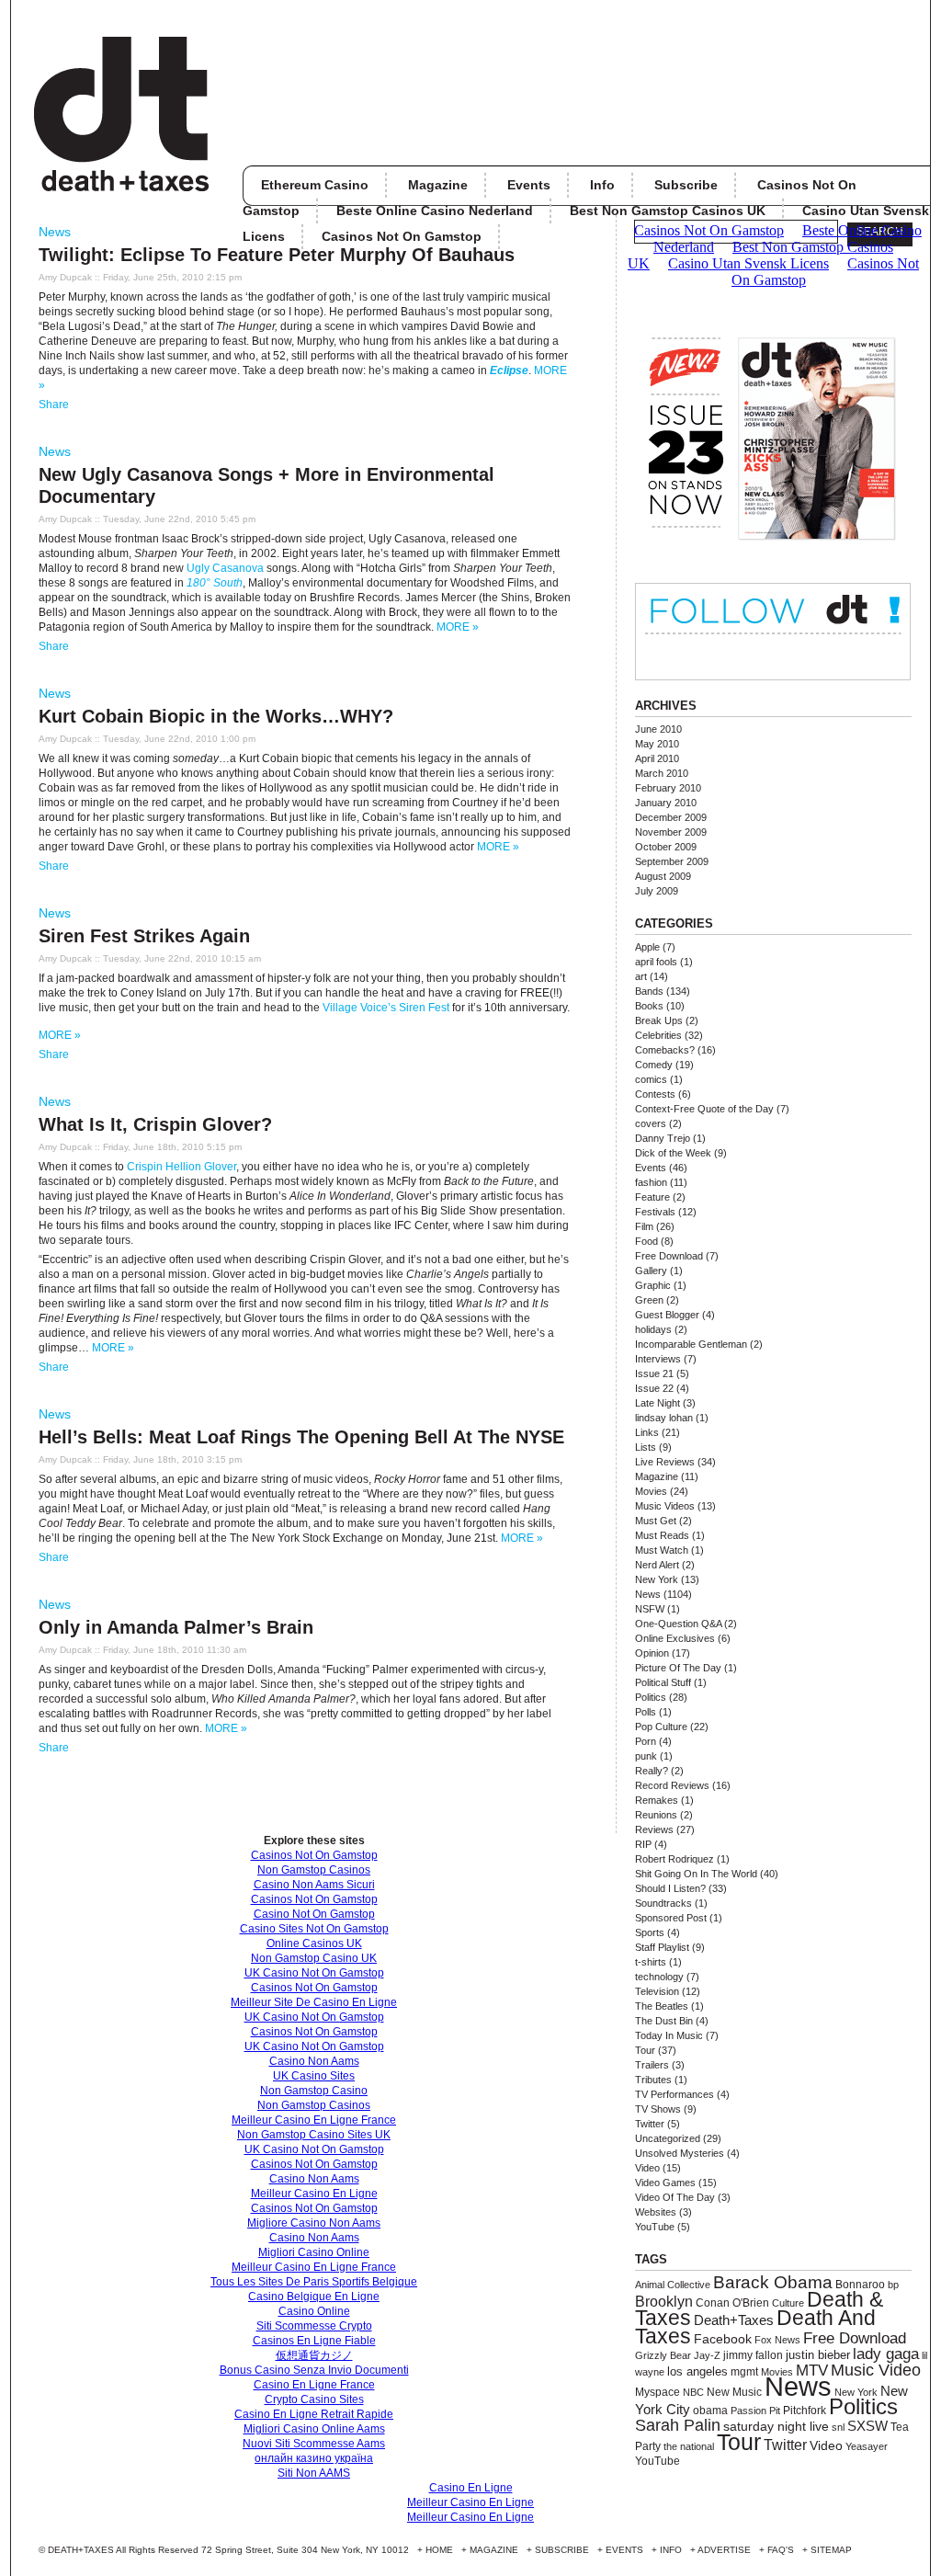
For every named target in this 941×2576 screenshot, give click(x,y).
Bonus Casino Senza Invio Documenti (314, 2370)
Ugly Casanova (225, 568)
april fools (656, 962)
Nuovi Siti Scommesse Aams (314, 2444)
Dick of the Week (673, 1153)
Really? (652, 1771)
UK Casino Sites (314, 2076)
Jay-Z (707, 2355)
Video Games (665, 2183)
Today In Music (669, 2035)
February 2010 (668, 788)
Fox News (777, 2340)
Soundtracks (663, 1903)
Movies (651, 1491)
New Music (734, 2392)
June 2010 (658, 729)
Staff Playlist (662, 1947)
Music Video (876, 2370)
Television (657, 1991)
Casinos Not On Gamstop (314, 1855)
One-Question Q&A (678, 1624)
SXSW (867, 2426)
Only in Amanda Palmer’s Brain (176, 1627)
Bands (649, 991)
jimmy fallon (753, 2355)
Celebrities (658, 1035)
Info (602, 185)
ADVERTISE (724, 2550)
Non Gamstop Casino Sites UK (314, 2135)
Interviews (658, 1359)
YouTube (655, 2227)
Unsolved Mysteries (680, 2153)
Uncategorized (668, 2138)
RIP (643, 1844)
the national (689, 2446)
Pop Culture (661, 1727)
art (641, 976)
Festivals (655, 1212)
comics (651, 1079)
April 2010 (657, 758)
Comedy (654, 1065)
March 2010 (662, 773)
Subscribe (686, 185)
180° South (215, 583)
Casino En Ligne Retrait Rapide (314, 2414)
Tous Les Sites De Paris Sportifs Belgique (314, 2282)
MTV (812, 2370)
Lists (646, 1447)
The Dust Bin (664, 2021)
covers (651, 1123)
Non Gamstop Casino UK (314, 1958)
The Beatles (662, 2006)
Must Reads (662, 1535)
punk (646, 1756)
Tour (645, 2050)
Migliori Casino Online (314, 2252)
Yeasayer (867, 2446)
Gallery (651, 1271)
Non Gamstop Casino (314, 2091)
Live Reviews (665, 1462)
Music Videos (665, 1506)
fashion (651, 1182)
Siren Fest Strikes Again (144, 936)
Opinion (652, 1653)
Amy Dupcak (65, 277)
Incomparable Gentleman (691, 1344)
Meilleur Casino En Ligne (314, 2194)
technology (659, 1977)
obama (710, 2410)
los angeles (697, 2371)
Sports (650, 1932)
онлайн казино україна (314, 2458)
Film (644, 1226)
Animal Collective (673, 2285)
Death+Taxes (734, 2320)
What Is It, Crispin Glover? (155, 1124)
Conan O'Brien (732, 2302)
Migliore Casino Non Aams (314, 2223)
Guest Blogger (667, 1315)
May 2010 (657, 744)
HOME (439, 2550)
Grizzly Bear (663, 2355)
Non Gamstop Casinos (314, 1870)
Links (647, 1432)
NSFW (650, 1609)
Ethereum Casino (315, 185)
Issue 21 (654, 1373)
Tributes (653, 2080)
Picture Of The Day (678, 1668)
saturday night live (776, 2426)
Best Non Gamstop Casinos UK (668, 211)
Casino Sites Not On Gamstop (314, 1929)
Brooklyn (664, 2301)
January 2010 (666, 803)
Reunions (656, 1815)
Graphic (653, 1285)
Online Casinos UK (314, 1943)
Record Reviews (672, 1785)
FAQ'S (781, 2550)
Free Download (669, 1256)
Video (647, 2168)
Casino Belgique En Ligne (314, 2297)
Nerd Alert (657, 1565)
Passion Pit (755, 2411)
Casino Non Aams (314, 2061)
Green (649, 1300)
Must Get (656, 1521)
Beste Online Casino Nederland (435, 211)
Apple (647, 947)
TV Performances (675, 2094)
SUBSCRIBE (562, 2550)
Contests (655, 1094)
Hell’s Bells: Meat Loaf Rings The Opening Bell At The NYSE (301, 1437)
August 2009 (663, 876)
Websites (656, 2212)
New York (657, 1579)
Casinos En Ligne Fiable (314, 2341)
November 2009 (671, 832)
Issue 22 (654, 1388)
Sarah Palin (678, 2425)
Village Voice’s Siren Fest (386, 1008)
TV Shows (658, 2109)
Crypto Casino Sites (314, 2399)
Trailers (652, 2065)
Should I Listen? (670, 1888)
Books (649, 1006)
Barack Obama (773, 2282)
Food (646, 1241)
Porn (646, 1741)
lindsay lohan (664, 1418)
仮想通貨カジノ (314, 2355)
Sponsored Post (671, 1918)
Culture (788, 2303)
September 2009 (672, 861)
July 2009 (657, 891)
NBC (693, 2392)
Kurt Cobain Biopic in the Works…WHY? (216, 716)
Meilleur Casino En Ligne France (314, 2120)
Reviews (654, 1829)
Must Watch (662, 1550)
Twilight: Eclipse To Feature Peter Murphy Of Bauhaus (277, 255)
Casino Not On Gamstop (314, 1914)
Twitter (650, 2124)
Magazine (438, 185)
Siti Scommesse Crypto (314, 2326)
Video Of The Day (675, 2197)
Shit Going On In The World (696, 1874)
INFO (671, 2550)
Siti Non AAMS (314, 2473)
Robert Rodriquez (675, 1859)
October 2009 (666, 847)
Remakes (657, 1800)
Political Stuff (663, 1682)
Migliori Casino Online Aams (314, 2429)
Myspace (658, 2392)
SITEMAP (831, 2550)
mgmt (744, 2372)
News (55, 232)
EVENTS (624, 2550)
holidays (653, 1329)
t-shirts (651, 1962)
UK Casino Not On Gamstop (314, 1973)
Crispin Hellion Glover (181, 1167)
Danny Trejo (663, 1138)
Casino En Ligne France (314, 2385)
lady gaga (886, 2354)
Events (529, 185)
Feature (652, 1197)
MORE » (458, 627)
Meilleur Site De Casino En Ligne (314, 2002)
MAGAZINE (494, 2550)
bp (893, 2285)
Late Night (658, 1403)
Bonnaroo (860, 2285)
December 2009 (671, 817)
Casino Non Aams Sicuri (314, 1885)
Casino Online (314, 2311)
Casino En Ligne (471, 2488)
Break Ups (659, 1020)
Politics (651, 1697)
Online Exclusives (675, 1638)
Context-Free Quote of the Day (704, 1109)
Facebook (723, 2339)
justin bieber (818, 2355)
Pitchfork (805, 2411)
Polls (646, 1712)
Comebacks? (665, 1050)
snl (838, 2427)
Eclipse (509, 370)
